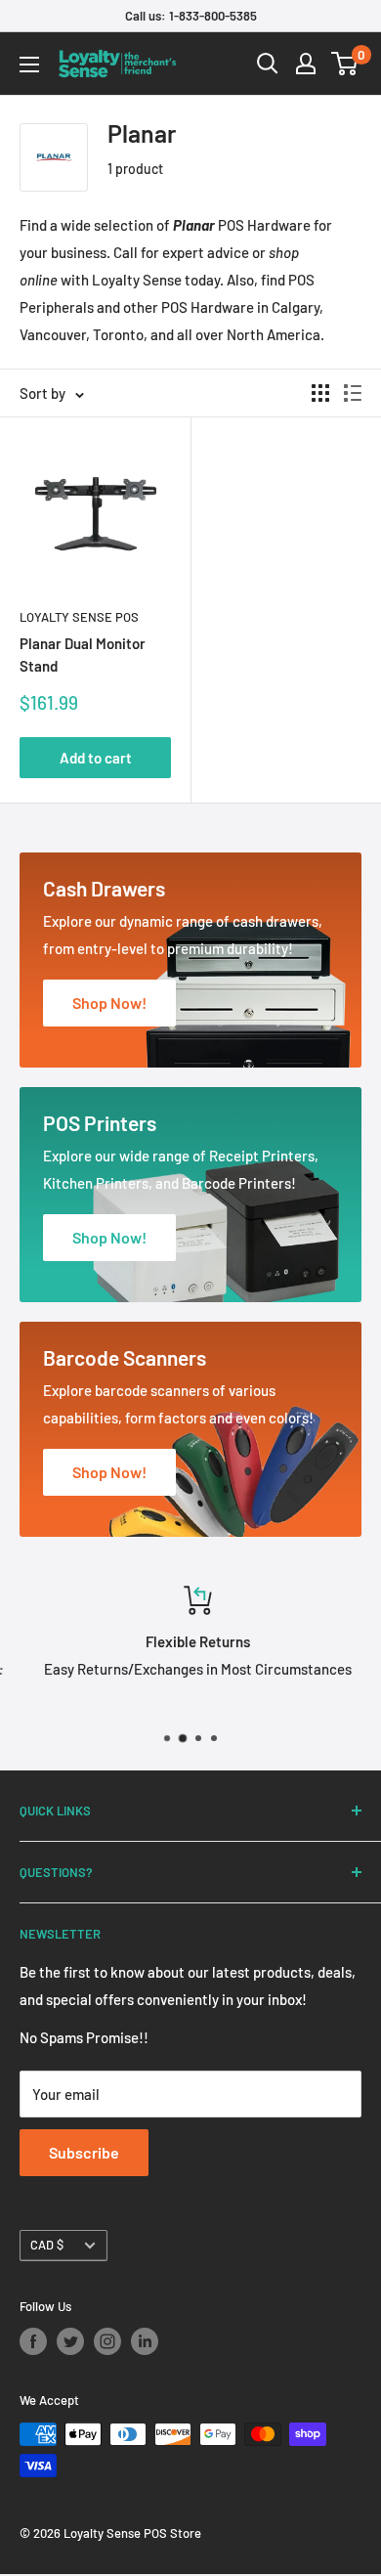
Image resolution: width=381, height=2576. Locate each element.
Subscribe (84, 2152)
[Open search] (268, 64)
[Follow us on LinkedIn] (145, 2341)
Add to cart (96, 758)
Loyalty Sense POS (79, 617)
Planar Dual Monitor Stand (83, 655)
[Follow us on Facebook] (33, 2341)
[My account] (306, 64)
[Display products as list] (353, 393)
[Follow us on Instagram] (107, 2341)
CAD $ (47, 2245)
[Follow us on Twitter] (70, 2341)
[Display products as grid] (320, 393)
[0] (345, 64)
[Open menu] (29, 65)
